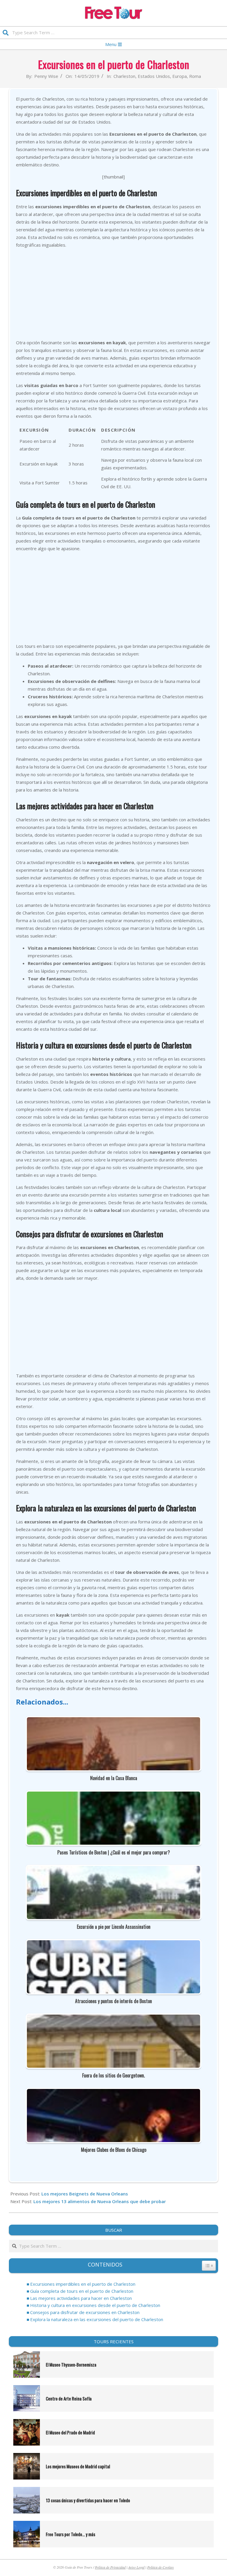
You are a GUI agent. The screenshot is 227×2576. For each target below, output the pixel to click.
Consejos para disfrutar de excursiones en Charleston (85, 2312)
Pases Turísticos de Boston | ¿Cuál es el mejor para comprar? (114, 1852)
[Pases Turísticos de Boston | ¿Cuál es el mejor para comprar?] (113, 1795)
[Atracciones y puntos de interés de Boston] (113, 1944)
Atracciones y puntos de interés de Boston (113, 2001)
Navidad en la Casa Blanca (114, 1778)
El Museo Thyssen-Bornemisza (72, 2364)
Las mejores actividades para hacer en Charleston (81, 2298)
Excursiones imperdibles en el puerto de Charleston (83, 2284)
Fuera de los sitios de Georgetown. (113, 2075)
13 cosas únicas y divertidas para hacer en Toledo (88, 2500)
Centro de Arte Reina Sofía (69, 2398)
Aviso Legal (136, 2567)
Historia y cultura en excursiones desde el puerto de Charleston (95, 2305)
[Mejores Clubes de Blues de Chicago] (113, 2093)
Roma (195, 76)
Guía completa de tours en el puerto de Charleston (82, 2291)
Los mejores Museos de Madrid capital (78, 2466)
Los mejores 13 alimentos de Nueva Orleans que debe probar (100, 2201)
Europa (180, 76)
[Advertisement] (113, 294)
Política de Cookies (160, 2567)
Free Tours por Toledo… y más (70, 2534)
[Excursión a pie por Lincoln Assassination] (113, 1870)
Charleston (124, 76)
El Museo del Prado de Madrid (70, 2432)
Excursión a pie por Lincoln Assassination (114, 1927)
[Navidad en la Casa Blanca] (113, 1721)
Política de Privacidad (110, 2567)
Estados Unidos (154, 76)
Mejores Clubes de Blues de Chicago (114, 2150)
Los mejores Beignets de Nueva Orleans (85, 2194)
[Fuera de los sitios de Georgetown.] (113, 2018)
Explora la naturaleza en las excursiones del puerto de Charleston (97, 2319)
